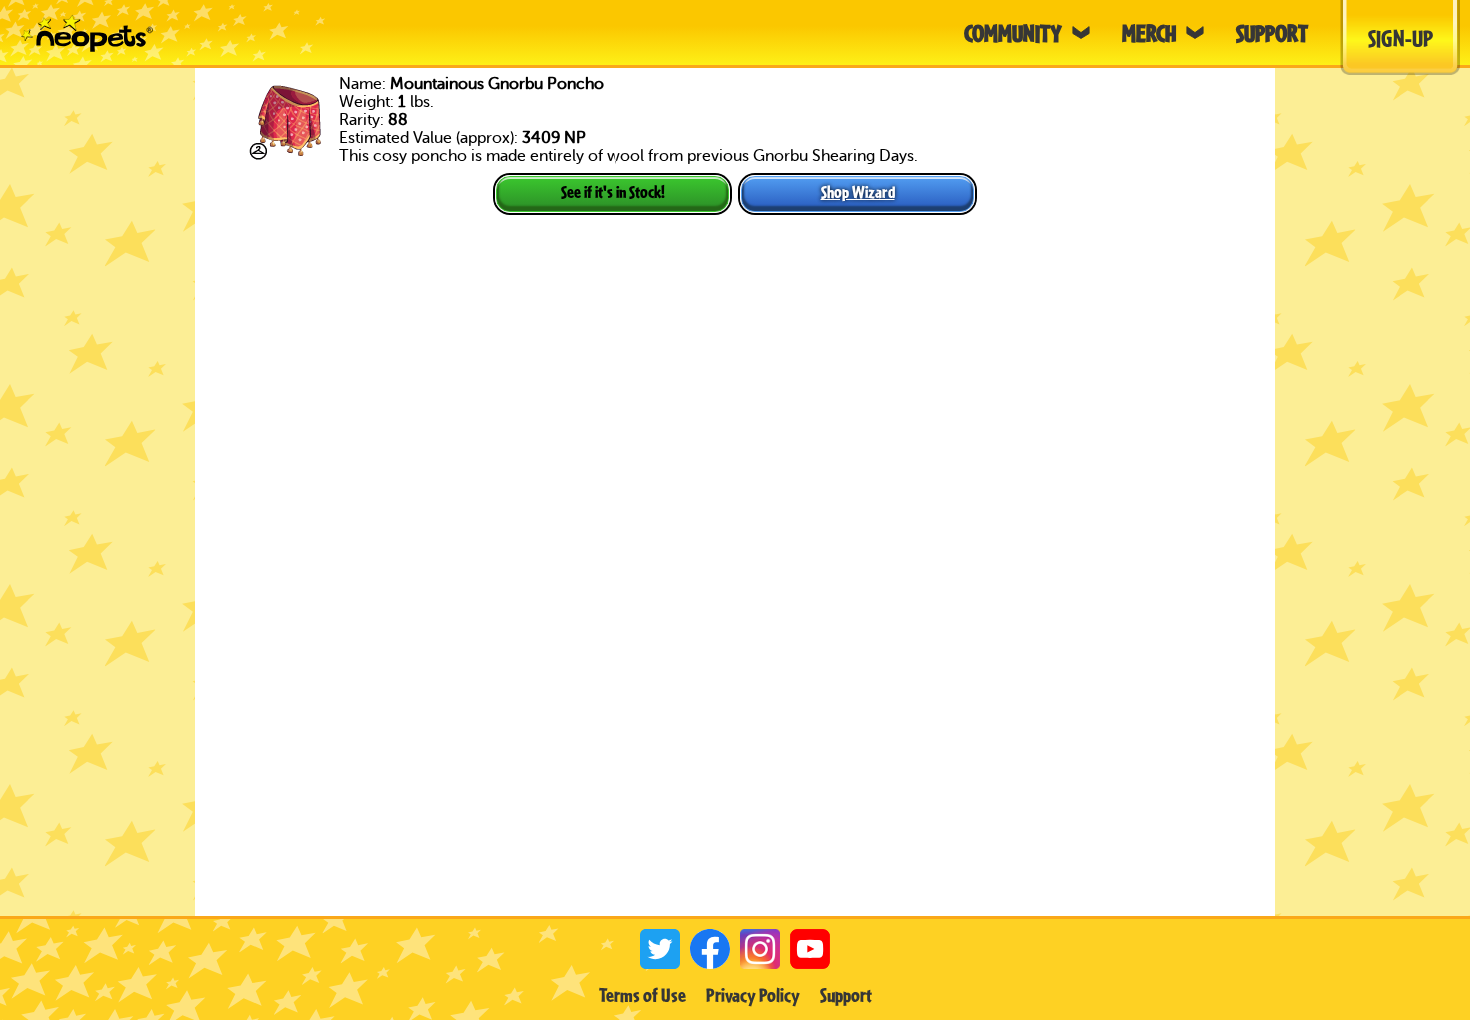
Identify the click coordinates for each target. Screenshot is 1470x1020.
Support (846, 995)
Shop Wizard (858, 191)
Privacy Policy (753, 995)
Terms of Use (642, 995)
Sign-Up (1400, 38)
